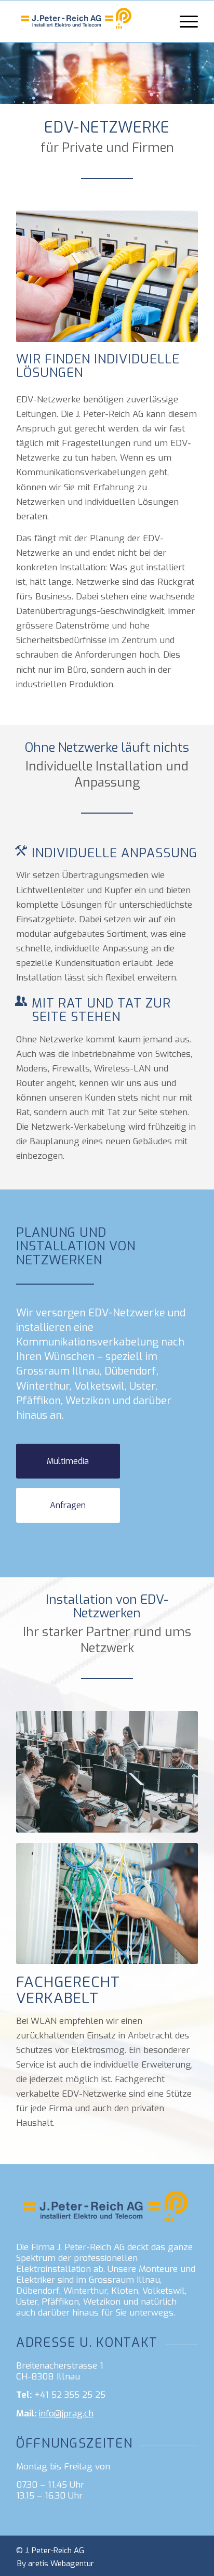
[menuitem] (184, 21)
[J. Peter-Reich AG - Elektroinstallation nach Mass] (89, 21)
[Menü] (184, 21)
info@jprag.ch (66, 2414)
